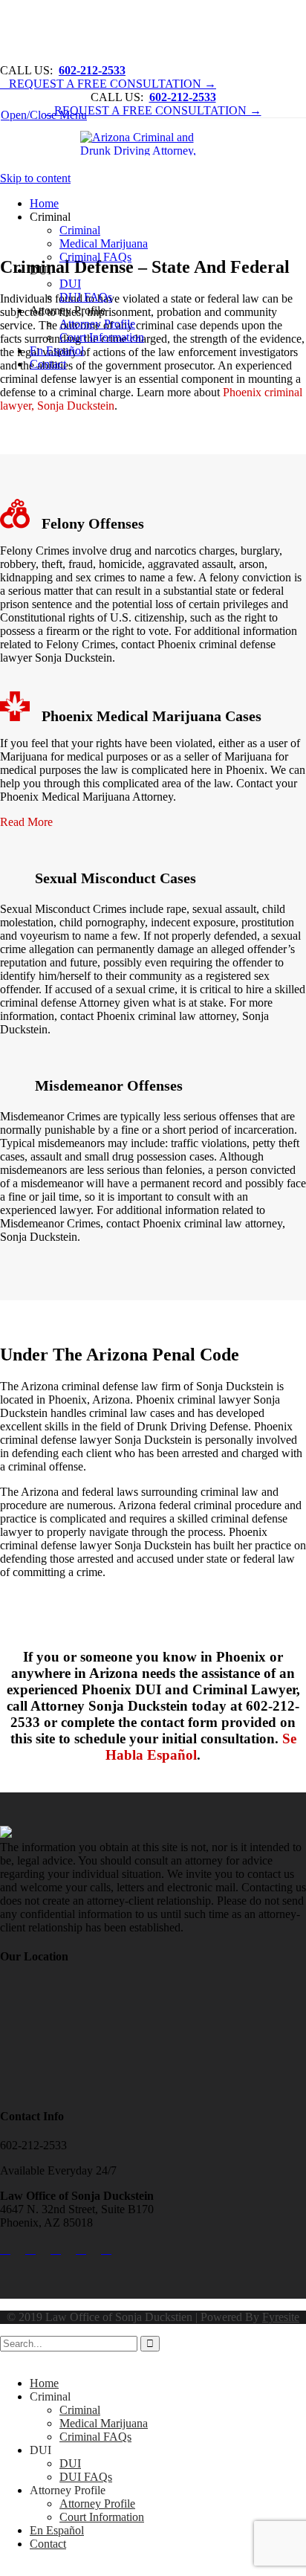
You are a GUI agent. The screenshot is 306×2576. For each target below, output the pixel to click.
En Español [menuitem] (57, 2530)
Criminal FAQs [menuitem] (95, 2437)
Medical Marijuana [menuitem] (104, 2423)
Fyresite (281, 2317)
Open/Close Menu (44, 115)
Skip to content (35, 178)
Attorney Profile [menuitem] (68, 2490)
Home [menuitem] (44, 2383)
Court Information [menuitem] (102, 2517)
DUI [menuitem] (40, 2450)
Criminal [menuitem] (50, 2396)
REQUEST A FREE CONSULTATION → (108, 84)
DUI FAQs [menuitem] (86, 2477)
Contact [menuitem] (48, 2544)
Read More (26, 822)
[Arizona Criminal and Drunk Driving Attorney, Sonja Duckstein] (154, 145)
